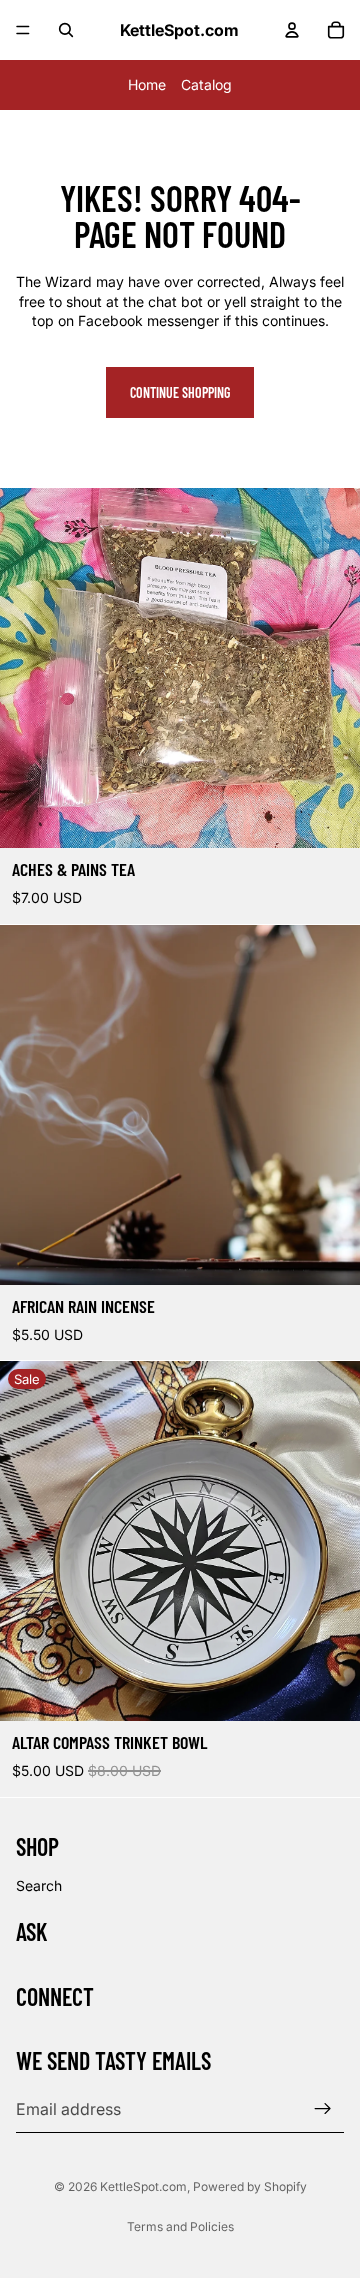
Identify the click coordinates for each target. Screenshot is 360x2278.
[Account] (292, 30)
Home (147, 84)
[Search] (66, 30)
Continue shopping (180, 392)
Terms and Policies (180, 2226)
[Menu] (23, 30)
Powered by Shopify (250, 2186)
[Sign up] (323, 2109)
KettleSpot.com (143, 2186)
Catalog (206, 84)
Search (39, 1884)
